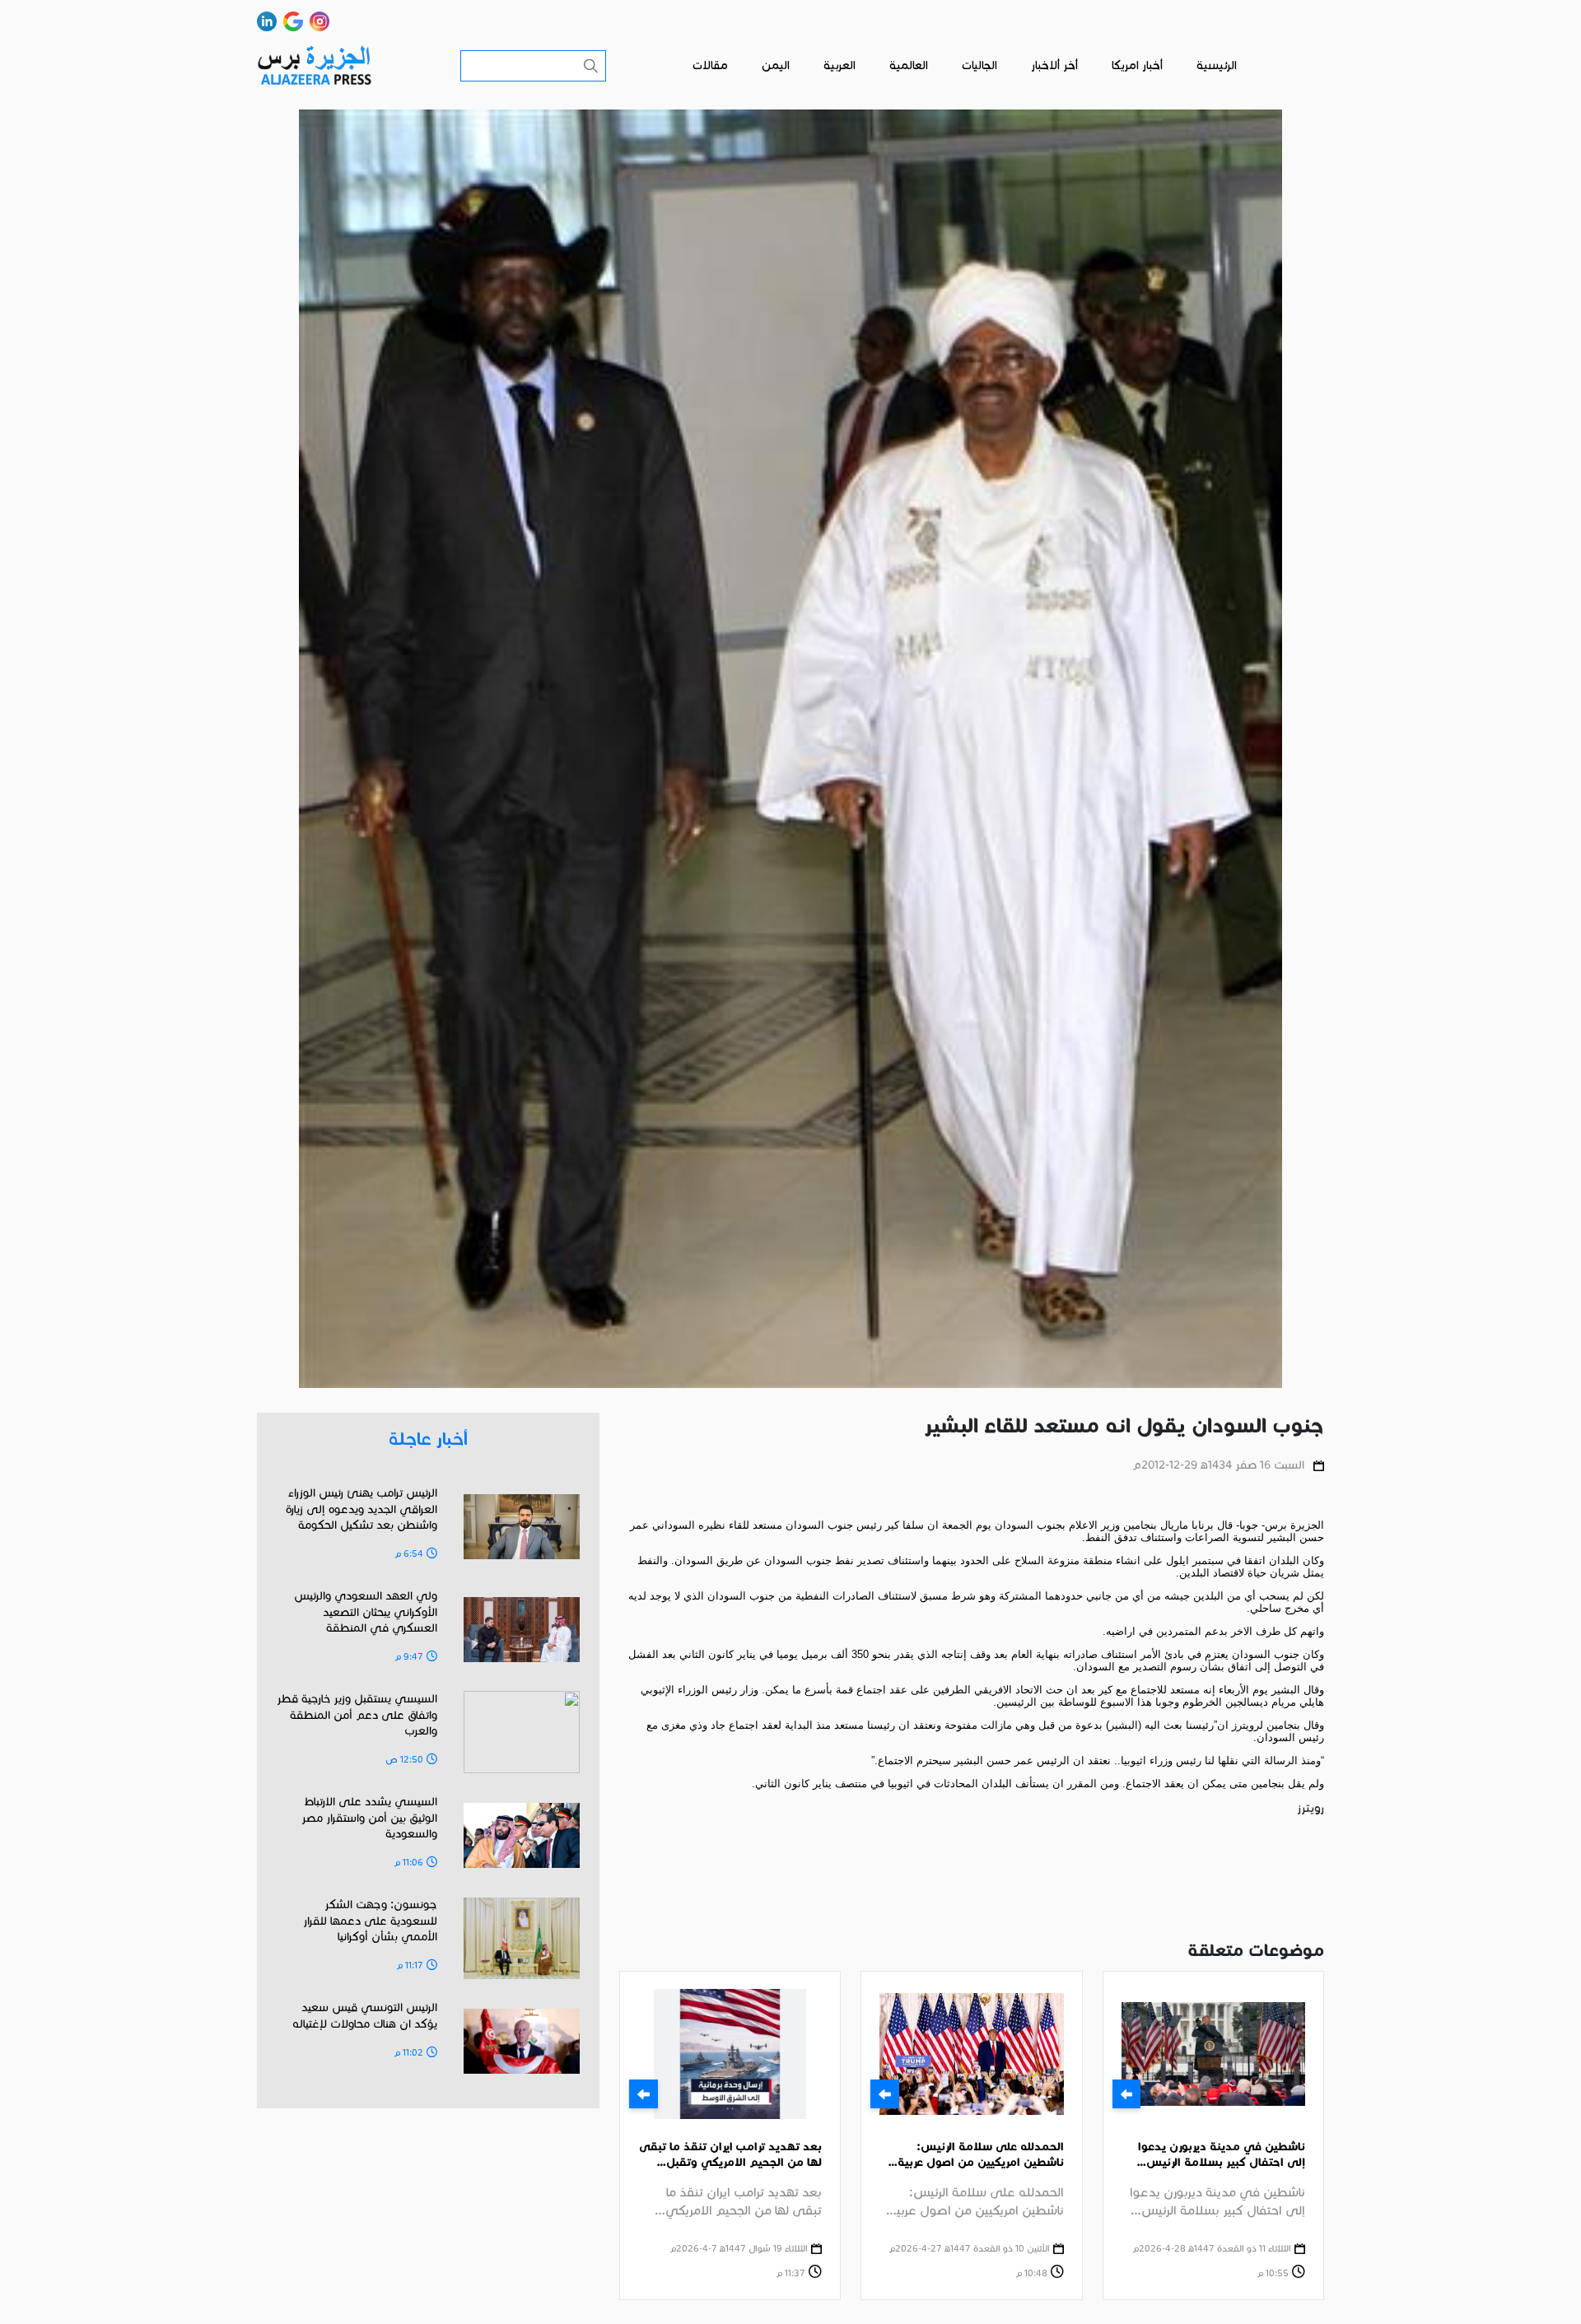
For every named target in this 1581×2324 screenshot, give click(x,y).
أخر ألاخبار (1054, 65)
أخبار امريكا (1137, 65)
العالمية (909, 65)
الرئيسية (1217, 65)
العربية (839, 65)
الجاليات (979, 65)
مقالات (710, 65)
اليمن (776, 65)
